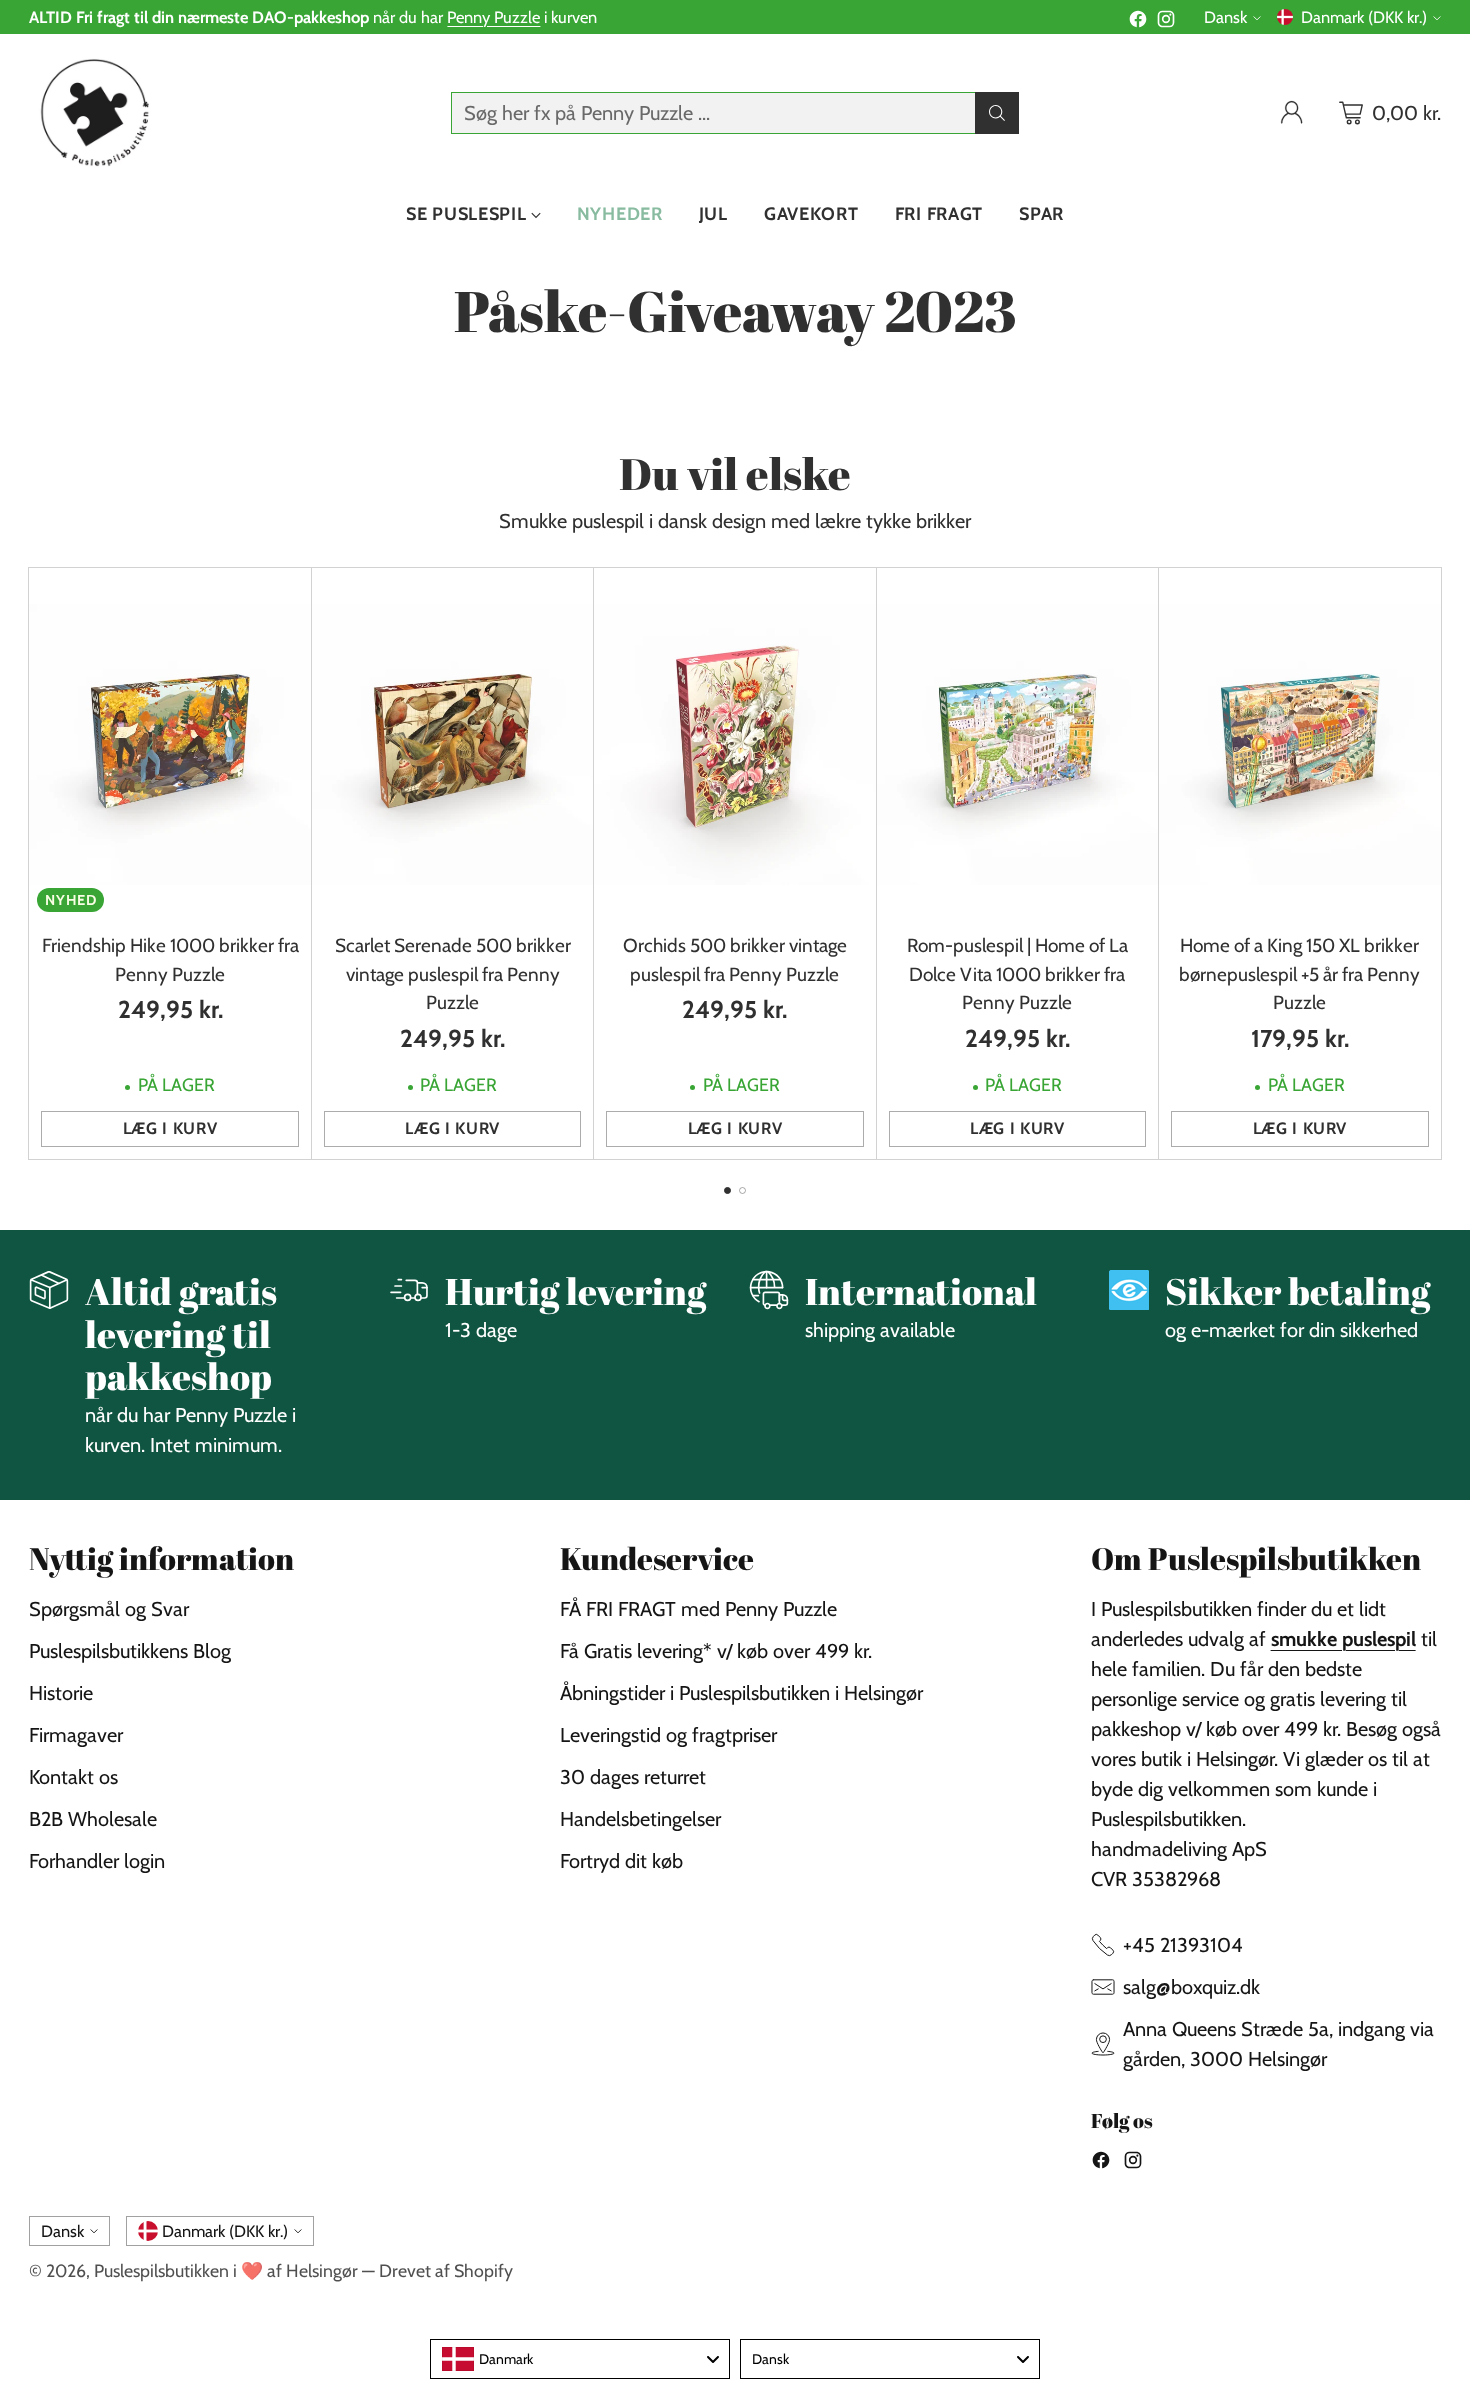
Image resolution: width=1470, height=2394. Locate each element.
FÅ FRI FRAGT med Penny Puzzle (698, 1609)
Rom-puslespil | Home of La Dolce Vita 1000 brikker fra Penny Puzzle (1017, 974)
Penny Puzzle (493, 17)
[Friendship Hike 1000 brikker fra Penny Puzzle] (169, 744)
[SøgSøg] (997, 113)
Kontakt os (73, 1777)
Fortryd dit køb (621, 1861)
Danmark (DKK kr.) (1364, 17)
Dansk (1225, 17)
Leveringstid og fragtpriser (668, 1735)
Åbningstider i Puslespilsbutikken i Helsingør (741, 1693)
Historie (61, 1693)
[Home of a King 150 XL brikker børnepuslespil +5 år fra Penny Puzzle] (1299, 744)
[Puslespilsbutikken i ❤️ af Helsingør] (91, 112)
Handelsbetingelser (640, 1819)
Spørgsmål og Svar (109, 1609)
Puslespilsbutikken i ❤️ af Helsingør (226, 2270)
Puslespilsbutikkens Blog (130, 1651)
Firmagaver (76, 1735)
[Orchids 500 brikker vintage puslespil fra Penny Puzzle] (734, 744)
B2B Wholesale (93, 1819)
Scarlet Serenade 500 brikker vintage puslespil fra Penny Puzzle (453, 974)
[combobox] (580, 2359)
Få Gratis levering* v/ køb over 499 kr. (716, 1651)
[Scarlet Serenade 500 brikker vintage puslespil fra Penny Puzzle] (452, 744)
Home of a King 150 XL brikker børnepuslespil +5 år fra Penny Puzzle (1299, 974)
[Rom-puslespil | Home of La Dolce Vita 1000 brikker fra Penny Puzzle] (1017, 744)
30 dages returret (633, 1777)
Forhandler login (97, 1861)
